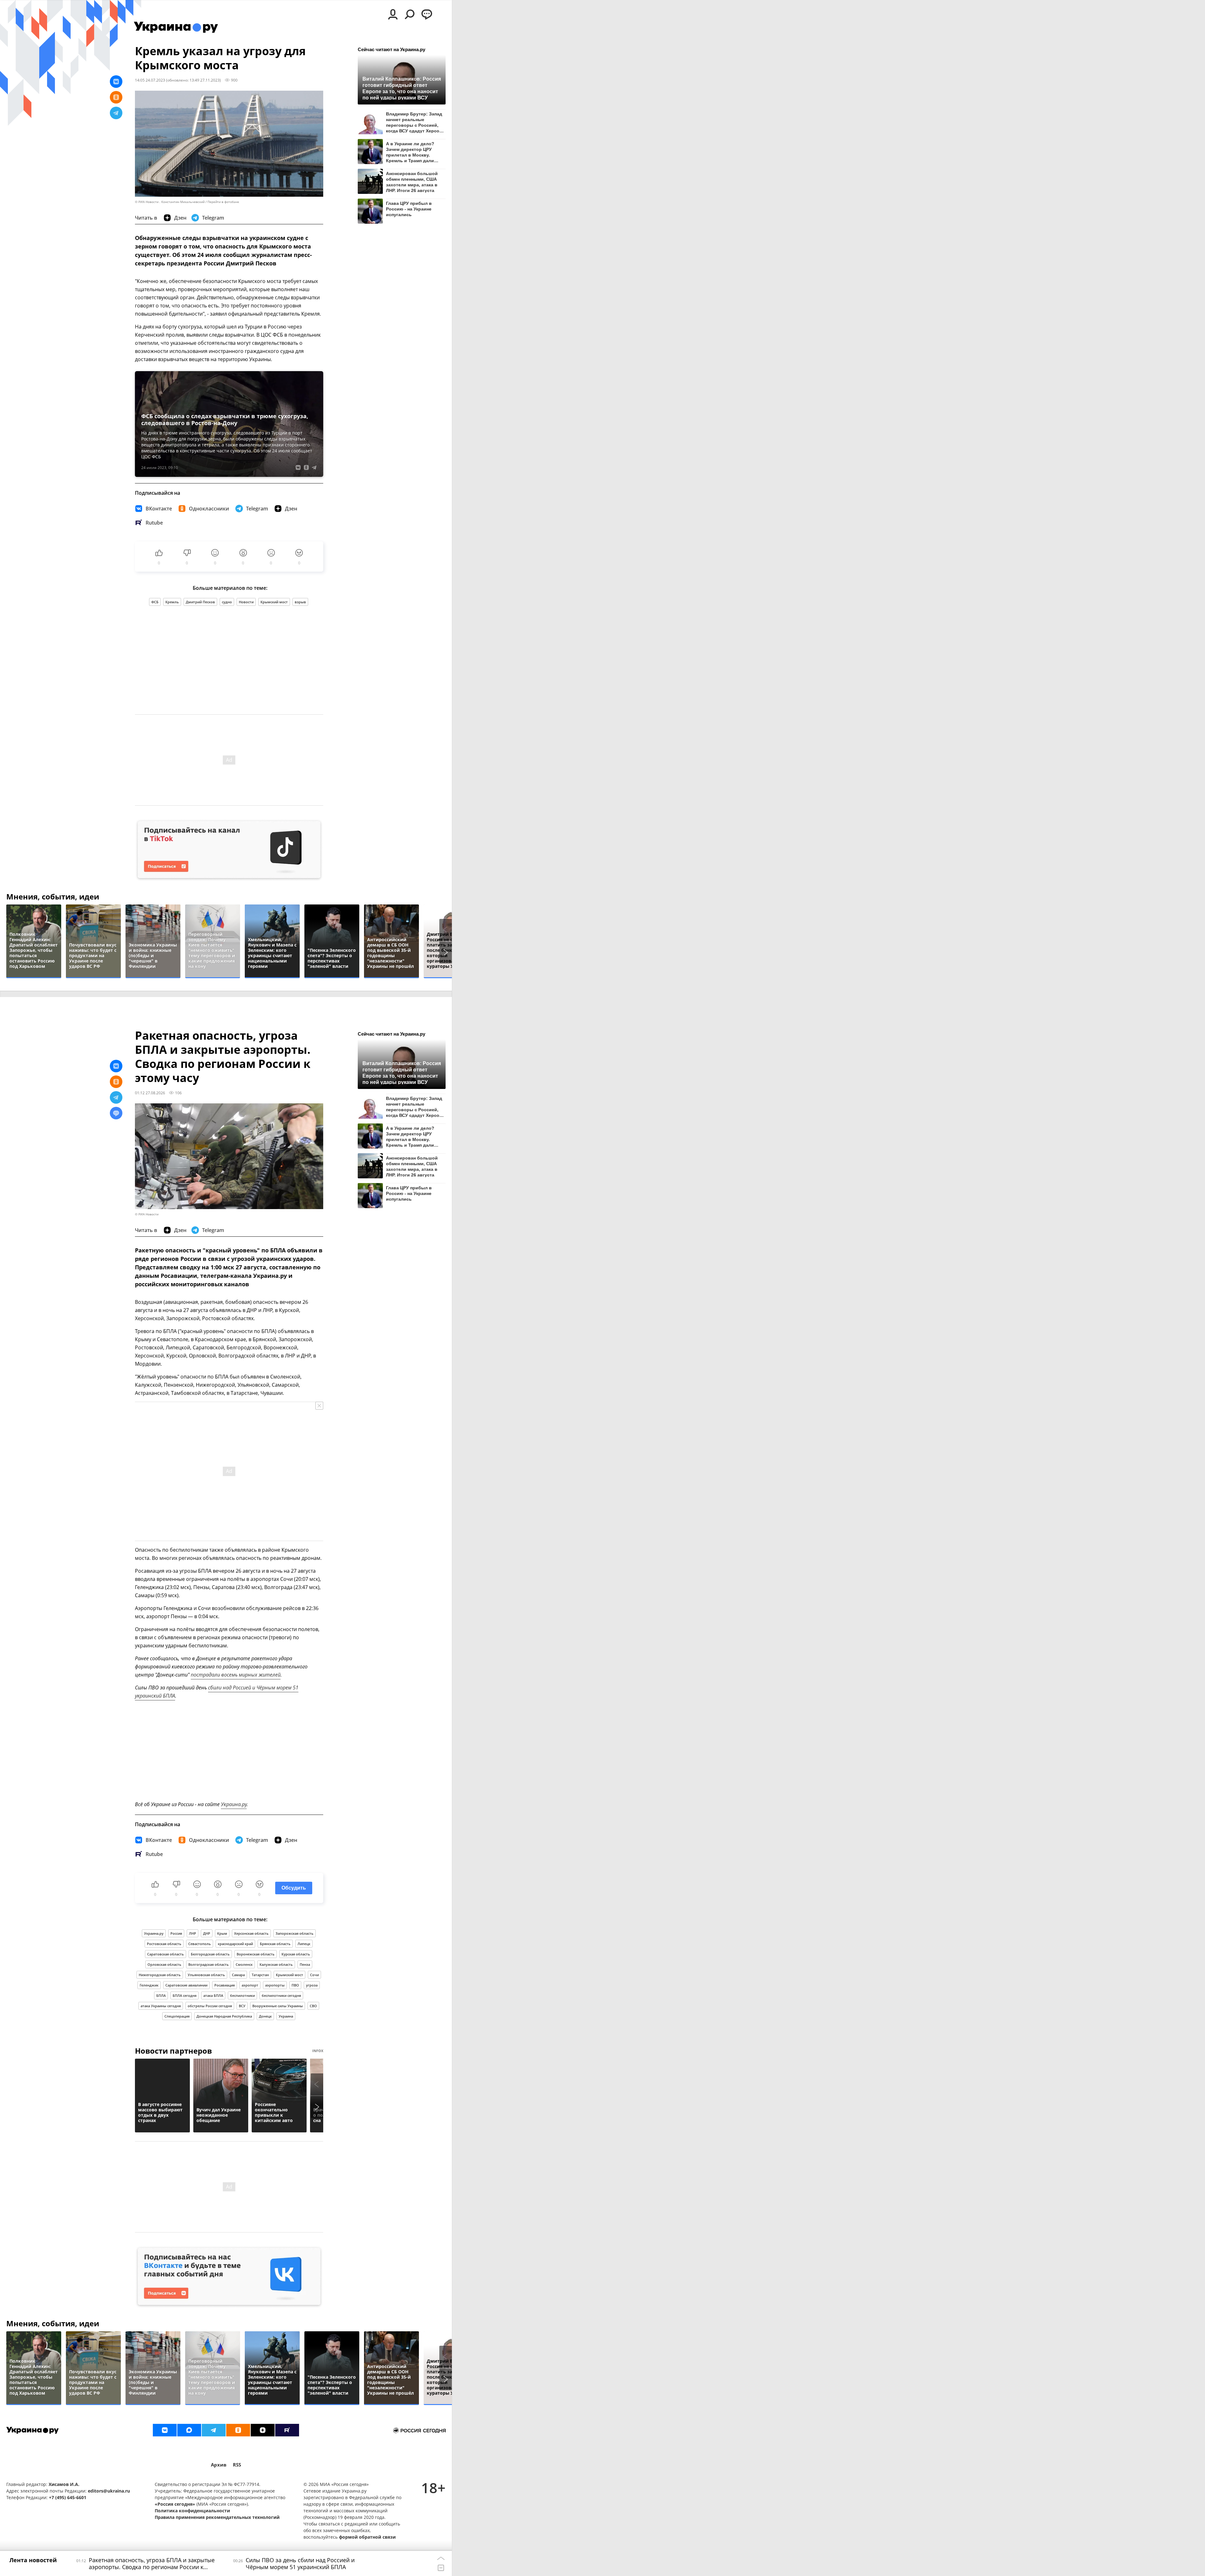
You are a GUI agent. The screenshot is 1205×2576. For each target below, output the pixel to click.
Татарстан (260, 1975)
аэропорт (250, 1985)
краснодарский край (235, 1944)
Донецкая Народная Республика (224, 2016)
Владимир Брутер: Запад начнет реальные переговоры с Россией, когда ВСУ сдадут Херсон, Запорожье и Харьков (415, 122)
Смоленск (244, 1964)
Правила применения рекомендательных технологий (217, 2517)
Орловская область (164, 1964)
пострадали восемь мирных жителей (236, 1675)
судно (227, 602)
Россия (176, 1933)
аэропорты (275, 1985)
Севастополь (200, 1944)
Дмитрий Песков (200, 602)
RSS (237, 2465)
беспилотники (242, 1995)
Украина (286, 2016)
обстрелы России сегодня (210, 2006)
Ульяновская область (206, 1975)
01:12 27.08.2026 (150, 1093)
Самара (238, 1975)
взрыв (300, 602)
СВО (313, 2006)
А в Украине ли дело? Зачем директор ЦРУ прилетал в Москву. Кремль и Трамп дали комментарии (410, 152)
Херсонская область (251, 1933)
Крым (222, 1933)
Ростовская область (164, 1944)
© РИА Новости (147, 1214)
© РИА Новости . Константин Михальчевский (170, 202)
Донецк (265, 2016)
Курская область (296, 1954)
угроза (312, 1985)
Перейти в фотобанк (223, 202)
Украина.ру (234, 1804)
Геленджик (149, 1985)
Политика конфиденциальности (192, 2511)
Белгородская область (210, 1954)
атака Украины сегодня (161, 2006)
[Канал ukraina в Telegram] (214, 2430)
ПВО (295, 1985)
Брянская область (275, 1944)
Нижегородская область (160, 1975)
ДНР (207, 1933)
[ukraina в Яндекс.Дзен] (263, 2430)
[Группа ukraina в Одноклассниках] (238, 2430)
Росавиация (225, 1985)
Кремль (172, 602)
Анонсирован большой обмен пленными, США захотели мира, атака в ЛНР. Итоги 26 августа (412, 182)
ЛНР (193, 1933)
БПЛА (161, 1995)
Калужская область (276, 1964)
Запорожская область (295, 1933)
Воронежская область (256, 1954)
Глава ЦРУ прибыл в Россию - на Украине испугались (409, 209)
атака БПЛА (213, 1995)
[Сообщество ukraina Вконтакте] (165, 2430)
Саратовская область (166, 1954)
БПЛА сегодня (185, 1995)
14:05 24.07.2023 (150, 80)
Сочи (314, 1975)
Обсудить (294, 1888)
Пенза (305, 1964)
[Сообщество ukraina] (189, 2430)
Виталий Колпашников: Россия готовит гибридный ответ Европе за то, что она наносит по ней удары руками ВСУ (402, 88)
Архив (219, 2465)
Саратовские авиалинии (186, 1985)
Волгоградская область (209, 1964)
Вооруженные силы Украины (278, 2006)
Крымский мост (274, 602)
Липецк (304, 1944)
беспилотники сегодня (281, 1995)
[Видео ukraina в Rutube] (287, 2430)
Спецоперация (177, 2016)
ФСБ (155, 602)
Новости (246, 602)
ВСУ (242, 2006)
